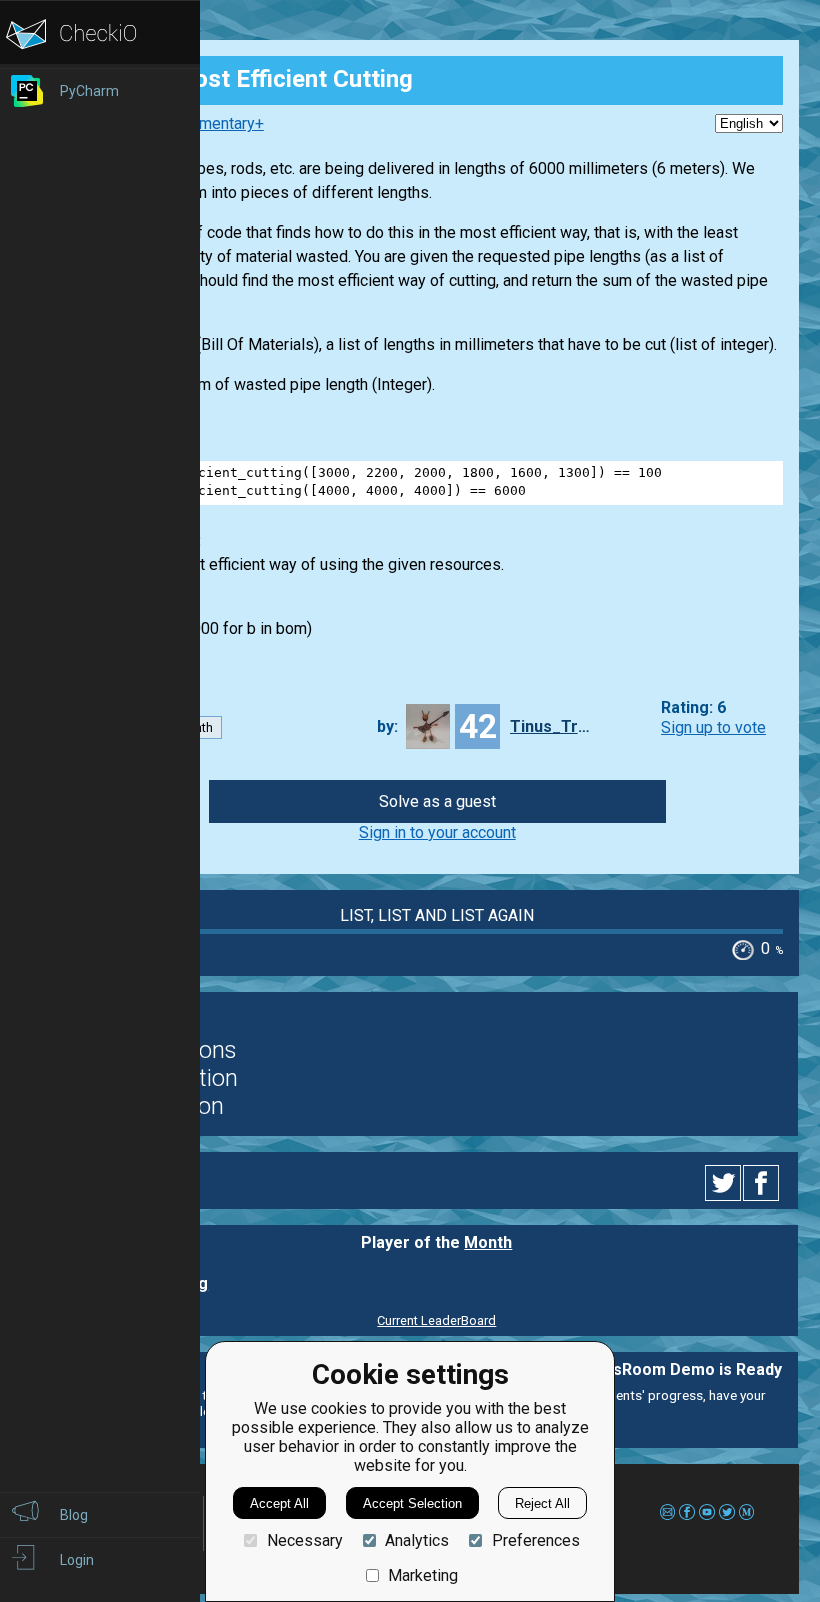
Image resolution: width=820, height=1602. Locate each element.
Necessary (304, 1540)
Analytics (417, 1540)
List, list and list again (437, 915)
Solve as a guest (437, 801)
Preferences (535, 1540)
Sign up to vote (713, 727)
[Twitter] (724, 1183)
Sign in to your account (437, 832)
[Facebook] (764, 1183)
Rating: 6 (693, 708)
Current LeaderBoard (436, 1320)
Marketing (423, 1575)
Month (488, 1242)
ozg (193, 1283)
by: (387, 726)
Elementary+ (220, 123)
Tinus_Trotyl (550, 726)
